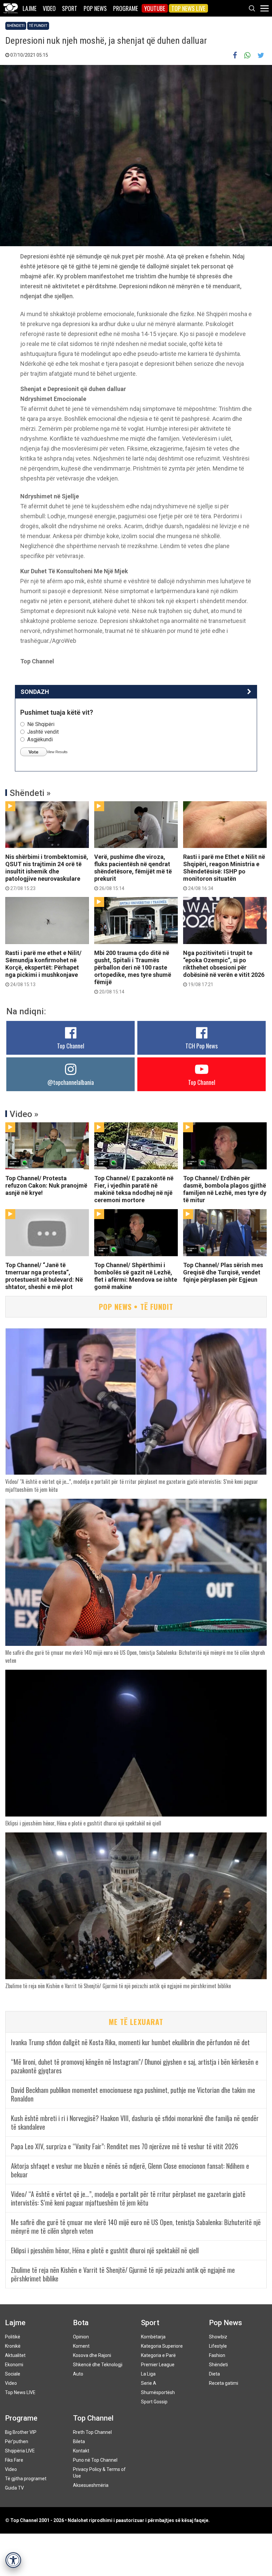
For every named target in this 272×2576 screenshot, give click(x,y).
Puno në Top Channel (95, 2460)
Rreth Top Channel (92, 2432)
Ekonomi (14, 2365)
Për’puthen (17, 2441)
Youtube (155, 8)
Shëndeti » (30, 793)
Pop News (95, 8)
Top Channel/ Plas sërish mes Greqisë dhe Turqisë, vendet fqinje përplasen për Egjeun (223, 1272)
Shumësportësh (158, 2392)
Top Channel (71, 1046)
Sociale (13, 2374)
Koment (81, 2346)
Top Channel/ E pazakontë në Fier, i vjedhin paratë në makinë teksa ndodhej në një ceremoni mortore (134, 1189)
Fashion (217, 2355)
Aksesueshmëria (91, 2485)
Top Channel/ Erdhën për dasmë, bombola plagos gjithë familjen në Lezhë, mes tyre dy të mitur (225, 1189)
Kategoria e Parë (158, 2355)
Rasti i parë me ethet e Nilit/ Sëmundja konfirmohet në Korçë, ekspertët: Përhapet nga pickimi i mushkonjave (43, 968)
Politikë (13, 2337)
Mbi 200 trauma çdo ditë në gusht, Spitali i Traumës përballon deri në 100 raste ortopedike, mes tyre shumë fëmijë (133, 972)
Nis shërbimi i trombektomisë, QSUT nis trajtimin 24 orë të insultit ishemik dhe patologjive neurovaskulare (47, 872)
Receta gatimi (224, 2383)
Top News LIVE (188, 8)
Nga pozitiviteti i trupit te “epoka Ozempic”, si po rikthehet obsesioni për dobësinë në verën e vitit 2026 (224, 968)
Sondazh (35, 692)
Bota (81, 2323)
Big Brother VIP (21, 2432)
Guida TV (14, 2488)
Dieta (214, 2374)
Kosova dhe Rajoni (92, 2355)
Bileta (79, 2441)
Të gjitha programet (26, 2479)
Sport (70, 8)
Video (49, 8)
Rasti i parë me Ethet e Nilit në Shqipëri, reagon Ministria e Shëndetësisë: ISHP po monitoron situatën (224, 872)
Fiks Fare (14, 2460)
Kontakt (81, 2451)
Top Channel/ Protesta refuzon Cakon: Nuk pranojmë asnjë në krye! (46, 1185)
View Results (57, 752)
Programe (126, 8)
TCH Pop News (202, 1046)
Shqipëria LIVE (20, 2451)
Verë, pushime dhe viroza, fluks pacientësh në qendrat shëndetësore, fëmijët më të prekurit (133, 872)
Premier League (158, 2365)
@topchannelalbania (71, 1082)
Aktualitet (15, 2355)
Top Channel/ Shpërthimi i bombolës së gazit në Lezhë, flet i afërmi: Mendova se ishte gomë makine (136, 1276)
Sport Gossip (154, 2402)
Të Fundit (38, 26)
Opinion (81, 2337)
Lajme (30, 8)
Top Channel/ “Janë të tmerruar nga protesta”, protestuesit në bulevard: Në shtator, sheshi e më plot (44, 1276)
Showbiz (218, 2337)
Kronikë (13, 2346)
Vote (34, 752)
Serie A (149, 2383)
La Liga (148, 2374)
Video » (24, 1114)
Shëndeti (16, 26)
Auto (78, 2374)
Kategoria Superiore (162, 2346)
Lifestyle (218, 2346)
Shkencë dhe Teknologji (98, 2365)
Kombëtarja (153, 2337)
